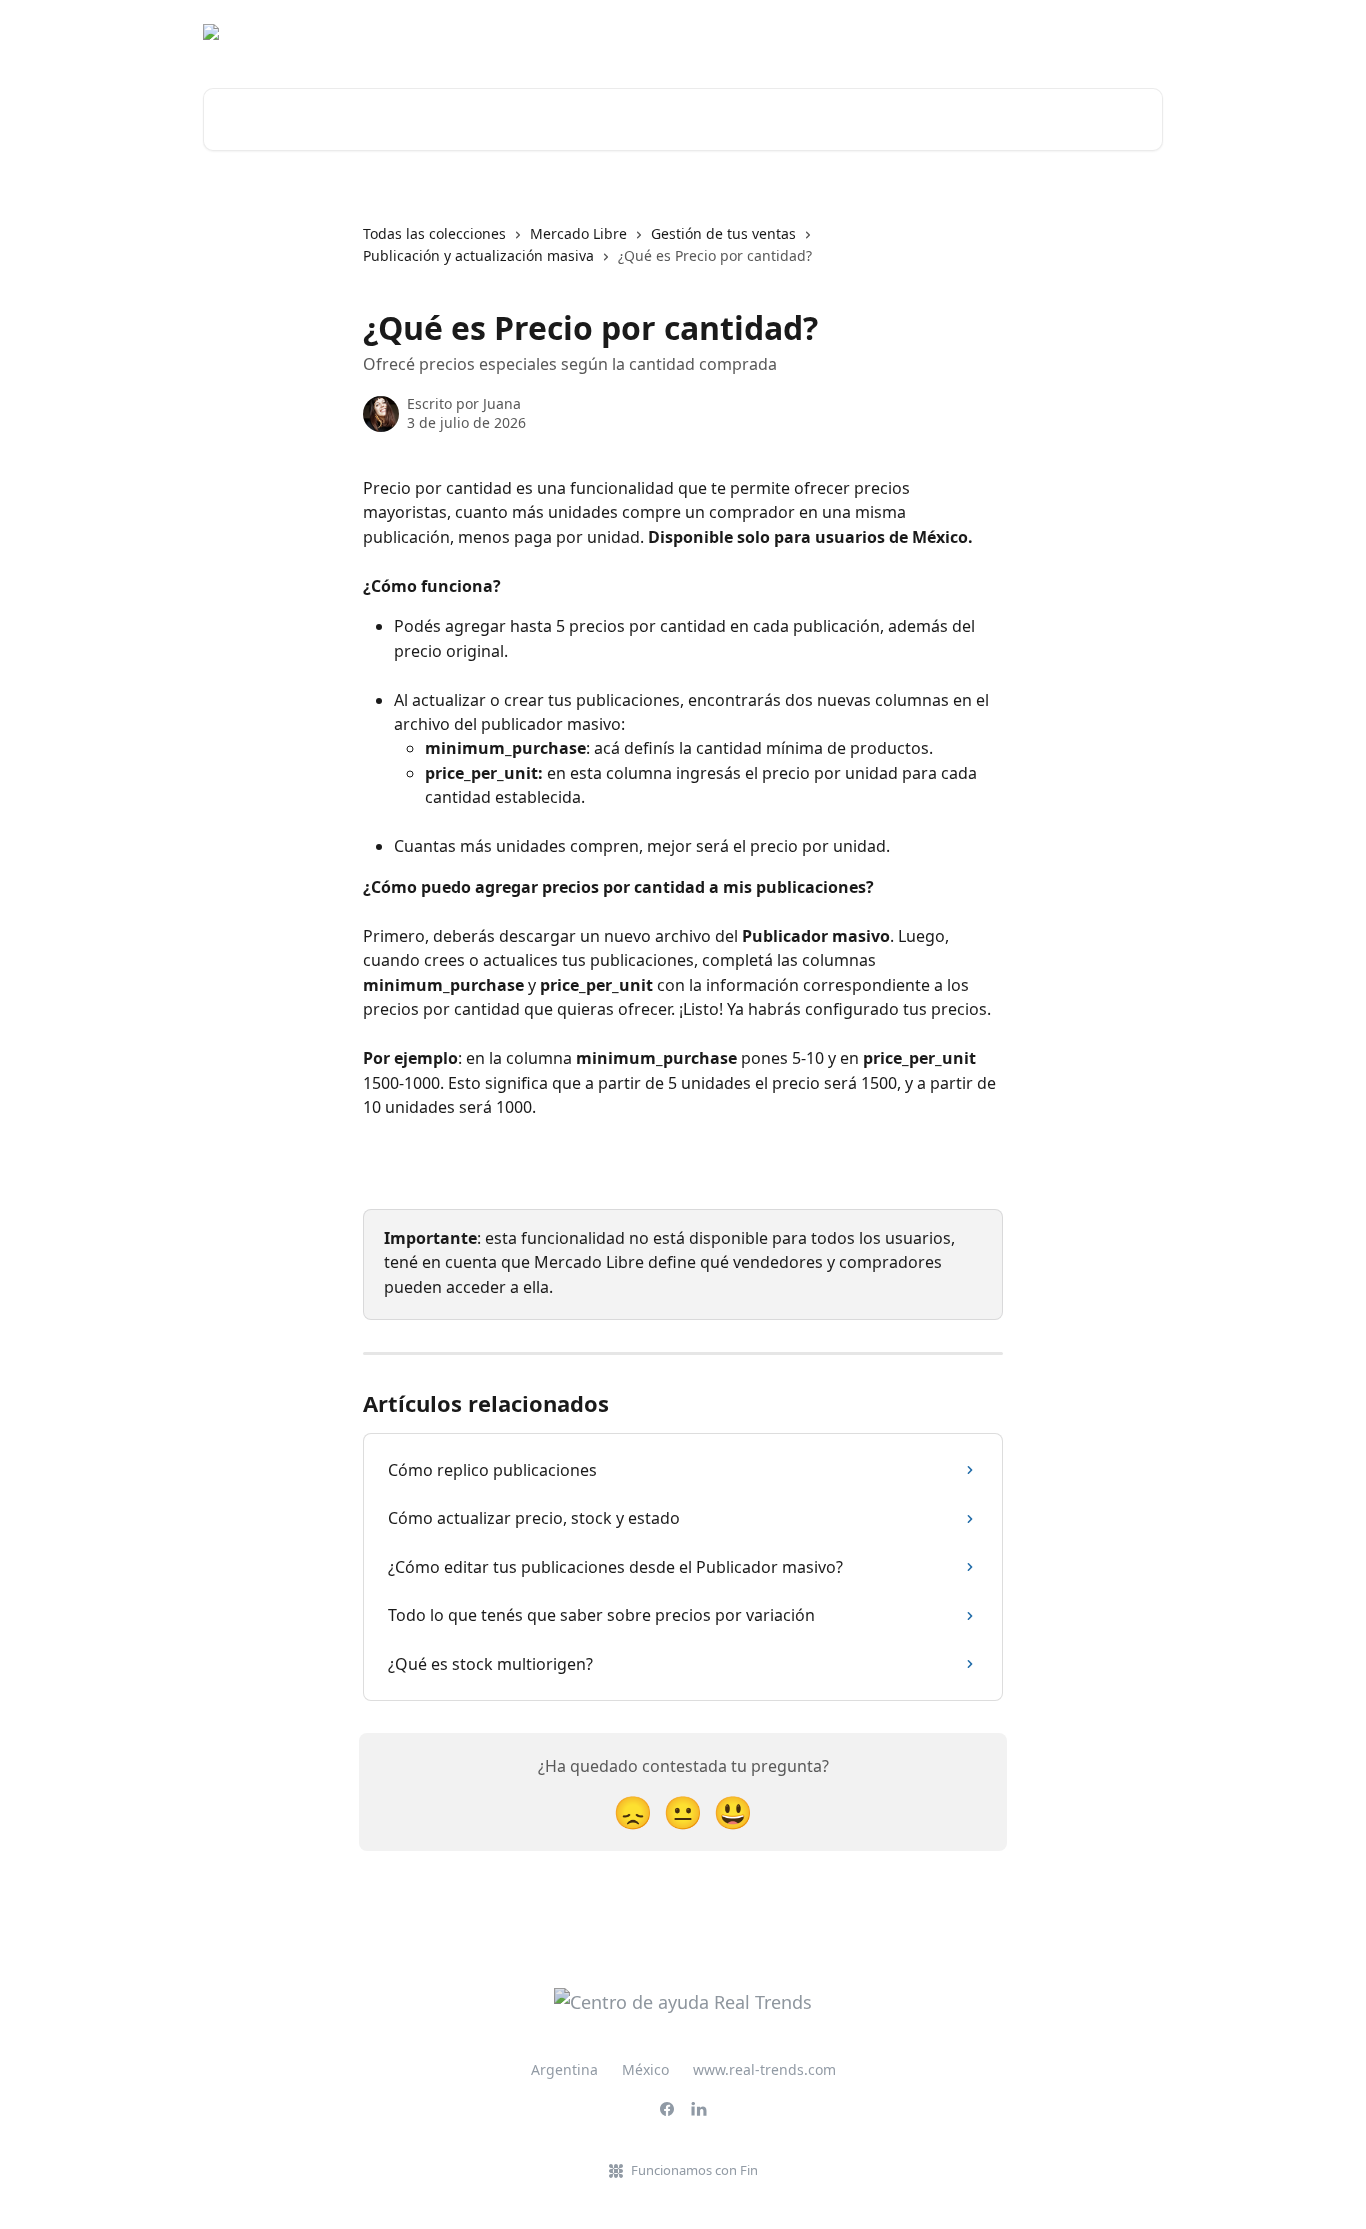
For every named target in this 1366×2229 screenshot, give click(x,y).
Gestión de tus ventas (723, 233)
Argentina (564, 2069)
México (645, 2069)
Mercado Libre (578, 233)
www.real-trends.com (764, 2069)
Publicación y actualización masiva (478, 255)
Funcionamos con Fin (694, 2170)
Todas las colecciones (434, 233)
